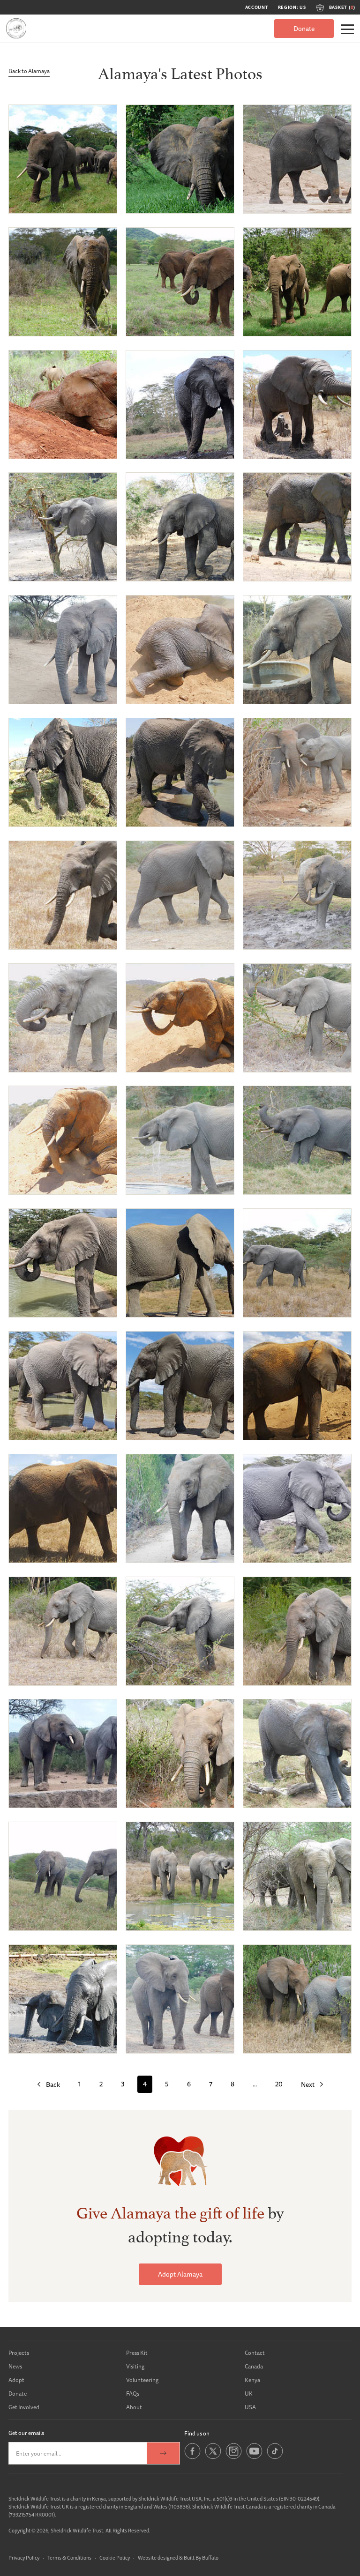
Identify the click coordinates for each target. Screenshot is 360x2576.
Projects (19, 2353)
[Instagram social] (234, 2457)
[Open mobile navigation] (347, 29)
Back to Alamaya (29, 71)
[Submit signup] (163, 2453)
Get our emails (26, 2433)
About (134, 2407)
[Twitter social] (213, 2457)
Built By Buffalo (201, 2557)
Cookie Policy (115, 2557)
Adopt (16, 2380)
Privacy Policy (24, 2557)
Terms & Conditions (69, 2557)
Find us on (197, 2433)
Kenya (252, 2380)
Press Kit (137, 2353)
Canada (254, 2366)
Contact (255, 2353)
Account (257, 7)
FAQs (133, 2394)
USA (250, 2407)
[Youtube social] (254, 2457)
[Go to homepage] (16, 28)
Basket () (342, 7)
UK (249, 2394)
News (15, 2366)
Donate (304, 29)
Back (53, 2085)
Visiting (135, 2366)
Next (308, 2085)
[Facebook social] (192, 2457)
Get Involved (24, 2407)
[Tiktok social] (275, 2457)
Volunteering (142, 2380)
